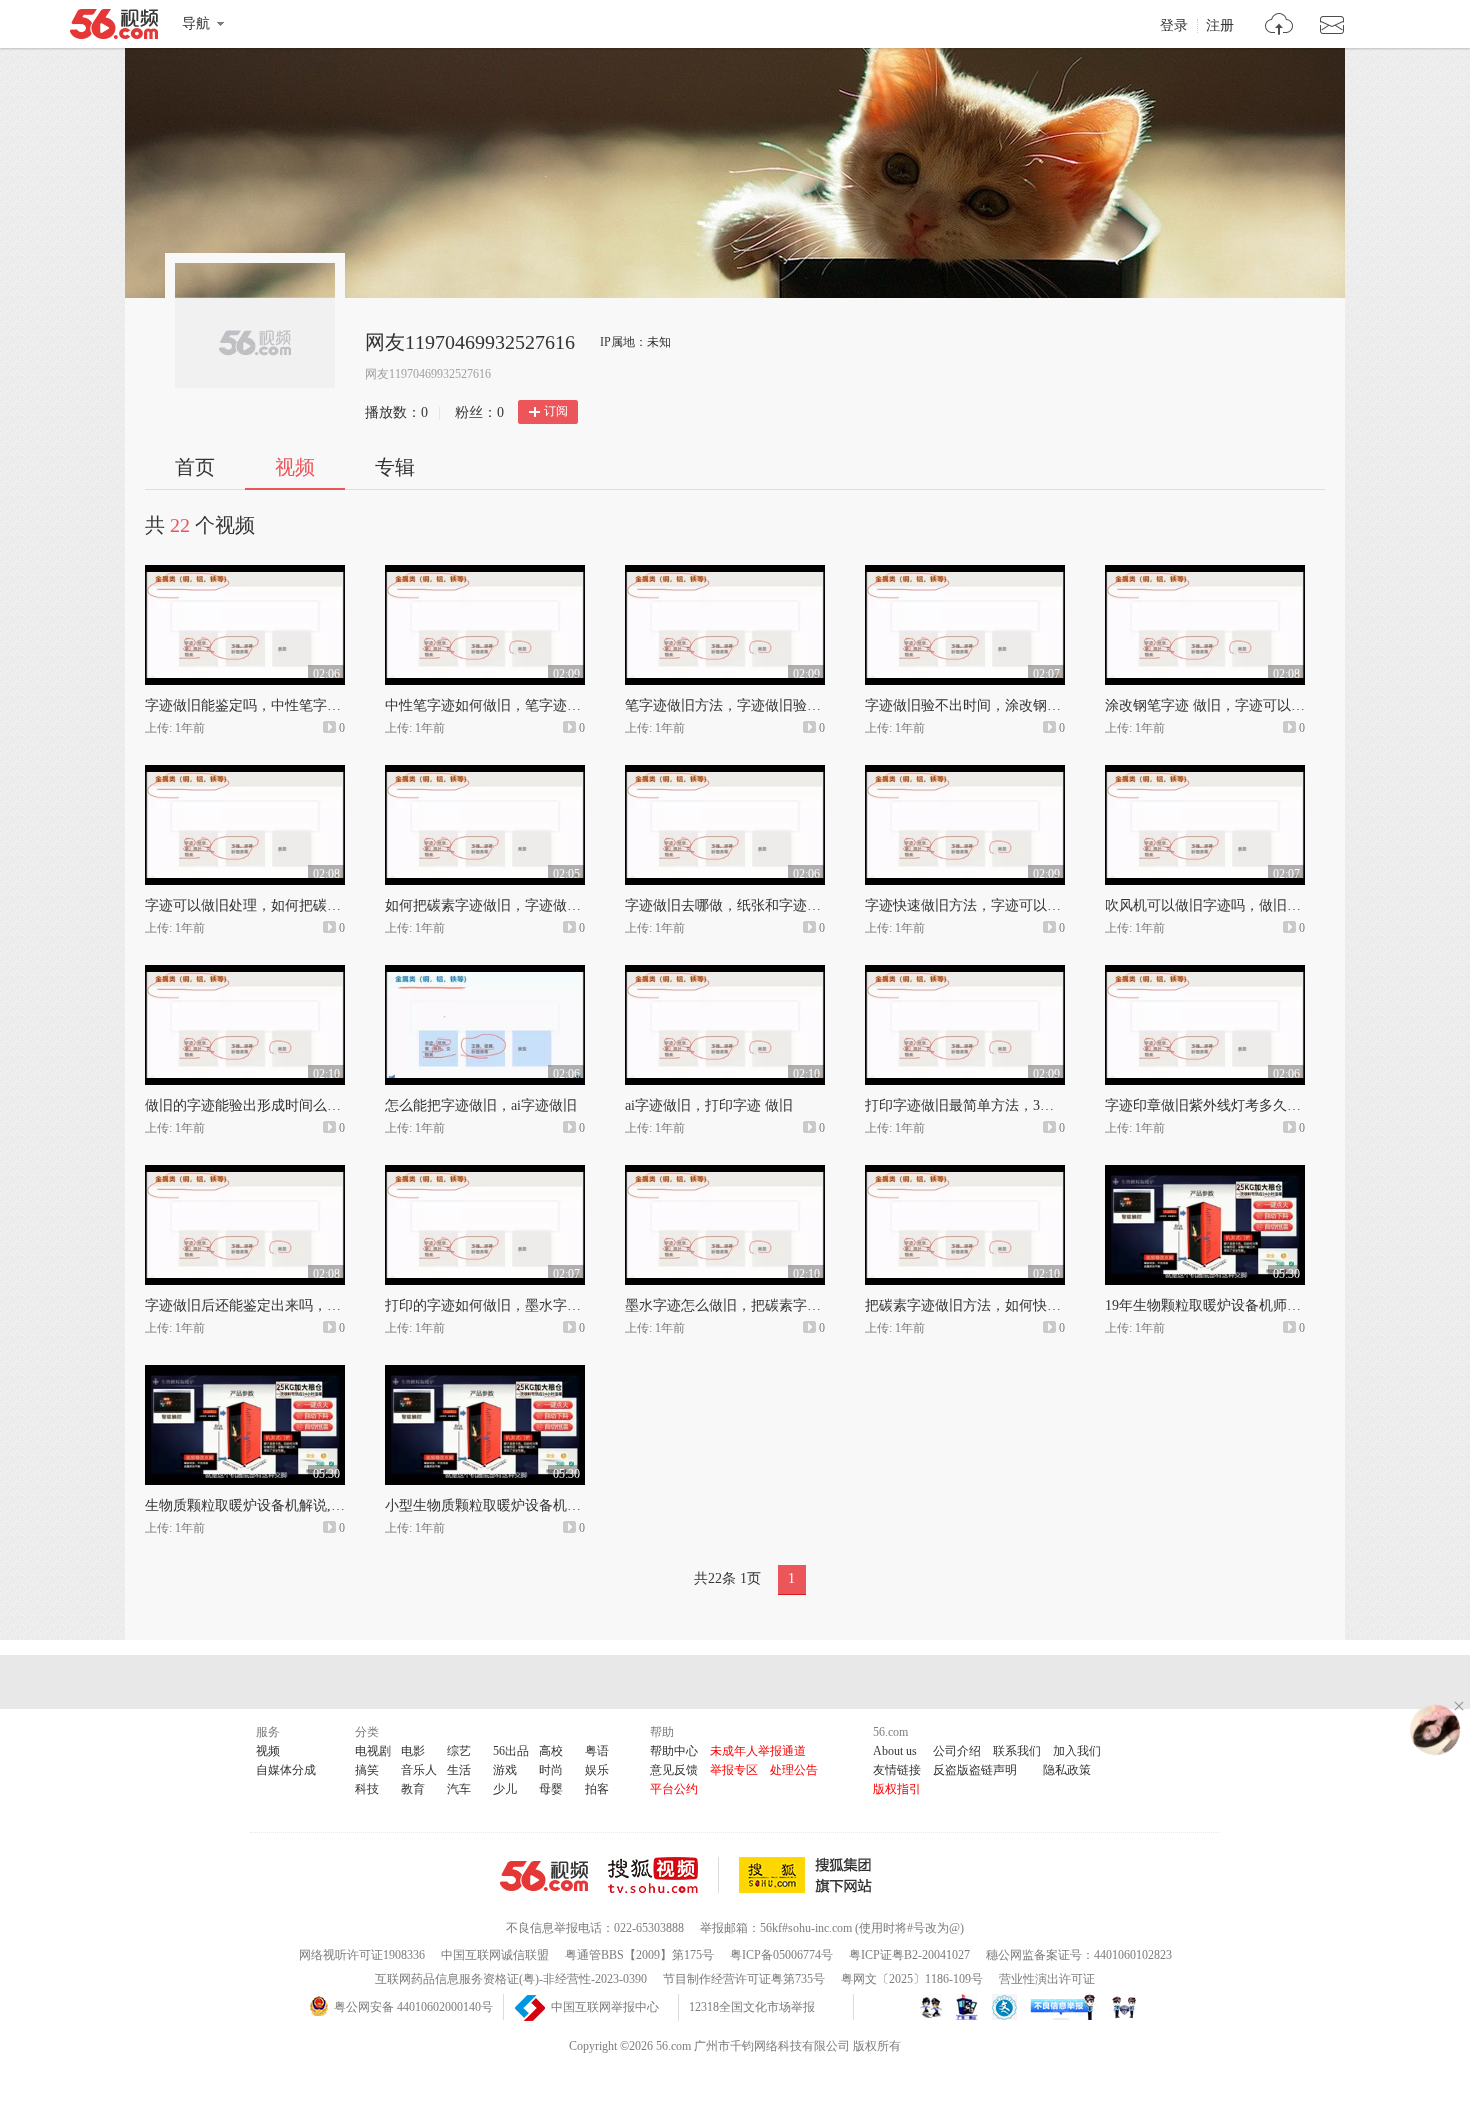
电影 (413, 1751)
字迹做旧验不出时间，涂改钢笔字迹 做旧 (993, 705)
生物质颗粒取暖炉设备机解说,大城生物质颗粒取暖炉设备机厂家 (343, 1505)
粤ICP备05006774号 (781, 1955)
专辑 (395, 467)
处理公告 (794, 1770)
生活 (459, 1770)
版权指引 (897, 1789)
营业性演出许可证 (1047, 1979)
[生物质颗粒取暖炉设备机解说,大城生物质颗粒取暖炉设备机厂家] (245, 1374)
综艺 (459, 1751)
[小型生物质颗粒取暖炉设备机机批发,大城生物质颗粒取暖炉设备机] (485, 1374)
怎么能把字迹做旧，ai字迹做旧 (481, 1105)
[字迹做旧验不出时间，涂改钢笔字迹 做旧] (965, 574)
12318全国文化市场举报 (752, 2007)
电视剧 (373, 1751)
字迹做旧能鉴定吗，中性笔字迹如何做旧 (271, 705)
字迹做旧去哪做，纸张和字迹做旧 (730, 905)
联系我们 (1017, 1751)
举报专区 (734, 1770)
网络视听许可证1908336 (362, 1955)
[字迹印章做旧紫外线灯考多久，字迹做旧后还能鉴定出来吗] (1205, 974)
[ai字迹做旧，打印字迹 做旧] (725, 974)
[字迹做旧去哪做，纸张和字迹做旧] (725, 774)
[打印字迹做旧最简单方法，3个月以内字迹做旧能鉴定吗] (965, 974)
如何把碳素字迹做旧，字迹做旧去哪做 (504, 905)
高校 (551, 1751)
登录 (1174, 26)
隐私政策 (1067, 1770)
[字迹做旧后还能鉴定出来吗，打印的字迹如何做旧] (245, 1174)
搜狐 (809, 1875)
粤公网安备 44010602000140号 (413, 2007)
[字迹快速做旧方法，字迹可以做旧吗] (965, 774)
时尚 (551, 1770)
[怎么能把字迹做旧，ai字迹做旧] (485, 974)
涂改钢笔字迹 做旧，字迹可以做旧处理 (1226, 705)
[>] (1279, 26)
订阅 (556, 411)
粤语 (597, 1751)
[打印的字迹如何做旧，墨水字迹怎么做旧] (485, 1174)
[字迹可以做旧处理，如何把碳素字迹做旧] (245, 774)
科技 (367, 1789)
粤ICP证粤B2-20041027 (909, 1955)
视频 (295, 467)
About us (895, 1751)
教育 (413, 1789)
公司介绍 (957, 1751)
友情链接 (897, 1770)
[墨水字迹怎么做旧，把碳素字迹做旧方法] (725, 1174)
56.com (114, 28)
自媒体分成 (286, 1770)
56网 (544, 1876)
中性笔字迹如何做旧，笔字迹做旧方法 (504, 705)
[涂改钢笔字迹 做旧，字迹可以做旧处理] (1205, 574)
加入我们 (1077, 1751)
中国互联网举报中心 (605, 2007)
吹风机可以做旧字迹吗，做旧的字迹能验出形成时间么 (1273, 905)
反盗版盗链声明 (975, 1770)
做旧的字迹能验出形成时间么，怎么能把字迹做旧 (299, 1105)
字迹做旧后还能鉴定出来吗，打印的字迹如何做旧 (299, 1305)
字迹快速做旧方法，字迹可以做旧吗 (977, 905)
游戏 (505, 1770)
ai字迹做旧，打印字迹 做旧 (709, 1105)
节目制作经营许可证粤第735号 (744, 1979)
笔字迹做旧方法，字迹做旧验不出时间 (744, 705)
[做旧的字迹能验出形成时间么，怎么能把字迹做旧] (245, 974)
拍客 (597, 1789)
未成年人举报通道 (758, 1751)
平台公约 (674, 1789)
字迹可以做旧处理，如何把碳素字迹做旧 (271, 905)
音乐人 (419, 1770)
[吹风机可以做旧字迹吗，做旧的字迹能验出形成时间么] (1205, 774)
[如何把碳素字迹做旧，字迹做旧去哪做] (485, 774)
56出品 (511, 1751)
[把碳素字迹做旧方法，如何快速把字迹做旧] (965, 1174)
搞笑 (367, 1770)
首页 (195, 467)
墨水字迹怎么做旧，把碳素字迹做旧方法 (751, 1305)
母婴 (551, 1789)
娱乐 (597, 1770)
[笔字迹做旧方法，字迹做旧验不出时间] (725, 574)
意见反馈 (674, 1770)
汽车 (459, 1789)
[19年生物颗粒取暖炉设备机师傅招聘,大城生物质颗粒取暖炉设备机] (1205, 1174)
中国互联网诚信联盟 (495, 1955)
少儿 (505, 1789)
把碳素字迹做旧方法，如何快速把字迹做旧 (998, 1305)
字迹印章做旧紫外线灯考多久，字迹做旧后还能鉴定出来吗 (1287, 1105)
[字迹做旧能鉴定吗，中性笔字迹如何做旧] (245, 574)
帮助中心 (674, 1751)
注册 (1220, 26)
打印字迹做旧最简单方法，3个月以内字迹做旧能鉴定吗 (1036, 1105)
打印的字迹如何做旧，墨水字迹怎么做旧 (511, 1305)
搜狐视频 (663, 1875)
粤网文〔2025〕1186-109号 (912, 1979)
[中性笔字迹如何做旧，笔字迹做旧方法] (485, 574)
